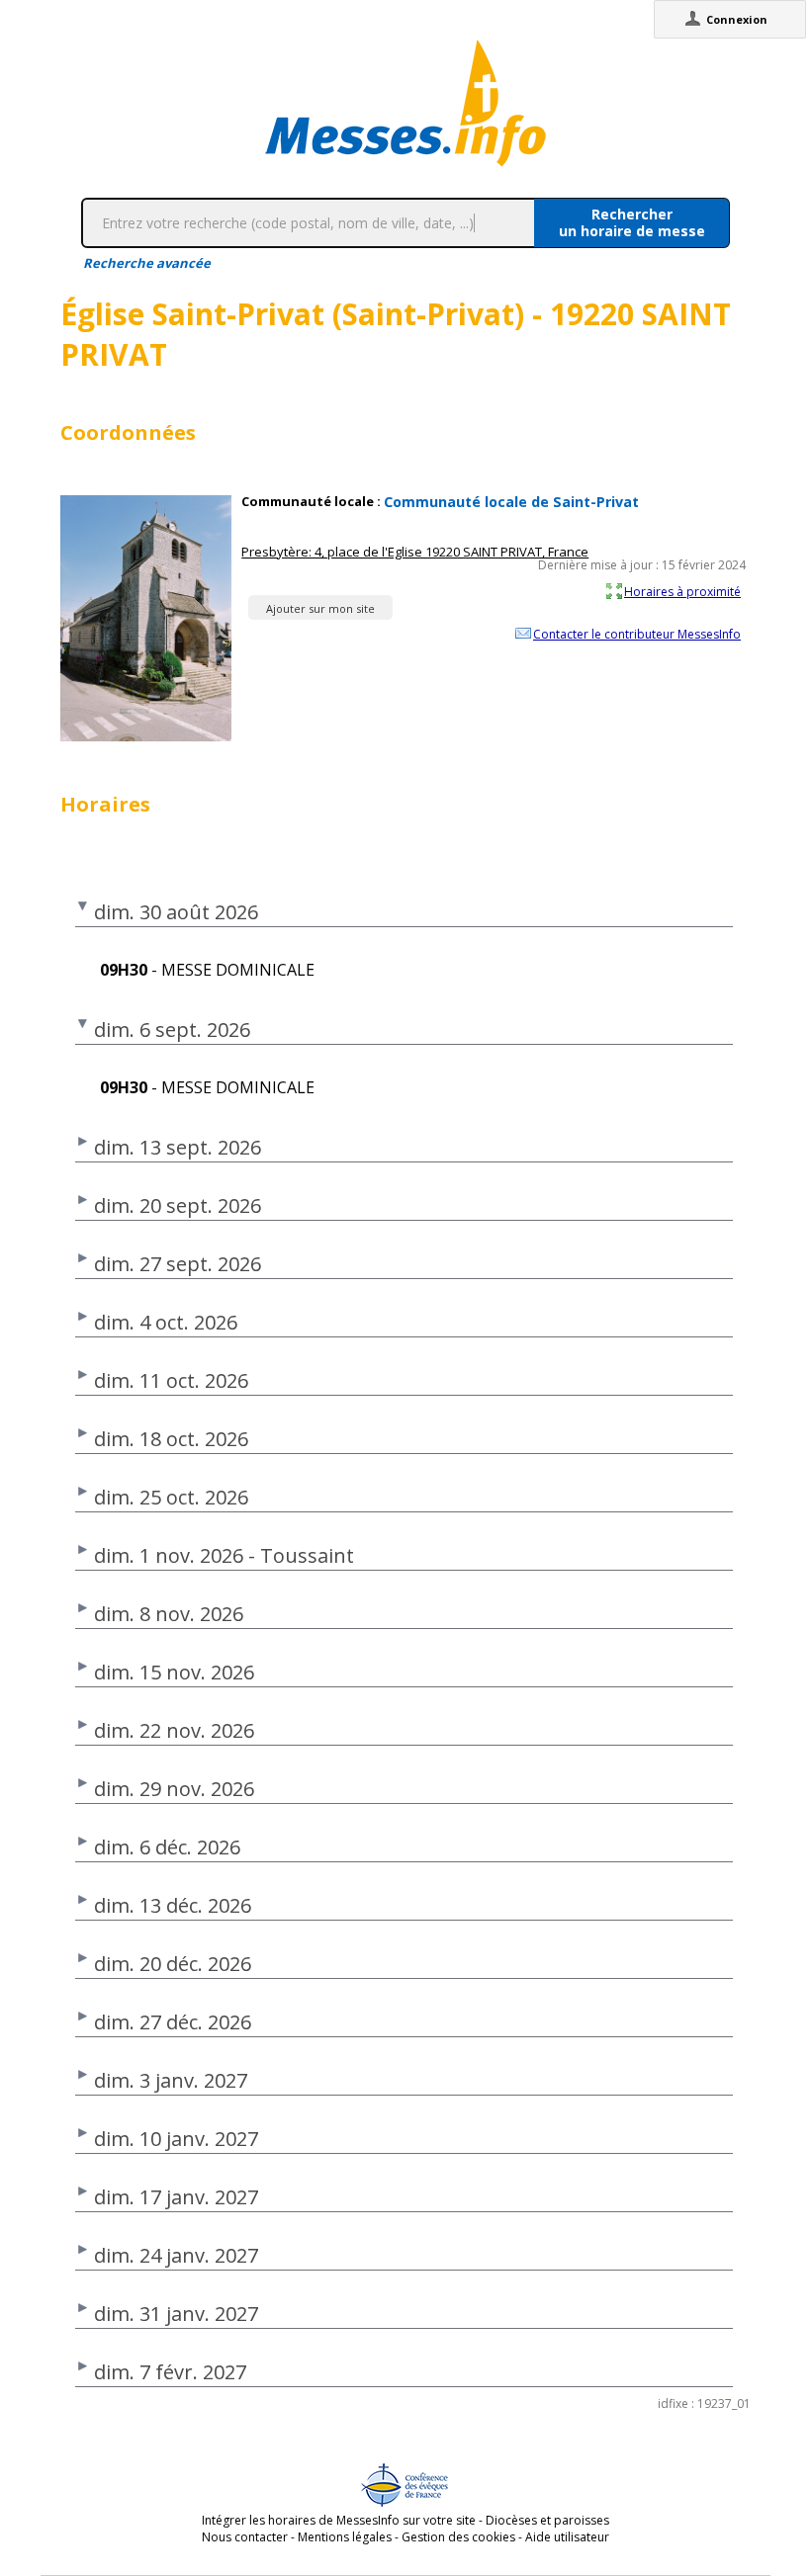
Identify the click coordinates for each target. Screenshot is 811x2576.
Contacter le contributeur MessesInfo (637, 634)
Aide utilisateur (567, 2537)
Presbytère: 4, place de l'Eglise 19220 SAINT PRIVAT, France (415, 552)
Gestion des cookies (458, 2537)
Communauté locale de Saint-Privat (511, 502)
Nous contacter (245, 2537)
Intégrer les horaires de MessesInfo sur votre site (339, 2520)
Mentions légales (345, 2537)
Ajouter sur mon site (320, 608)
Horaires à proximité (682, 591)
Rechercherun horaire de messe (632, 222)
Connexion (737, 19)
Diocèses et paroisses (547, 2520)
